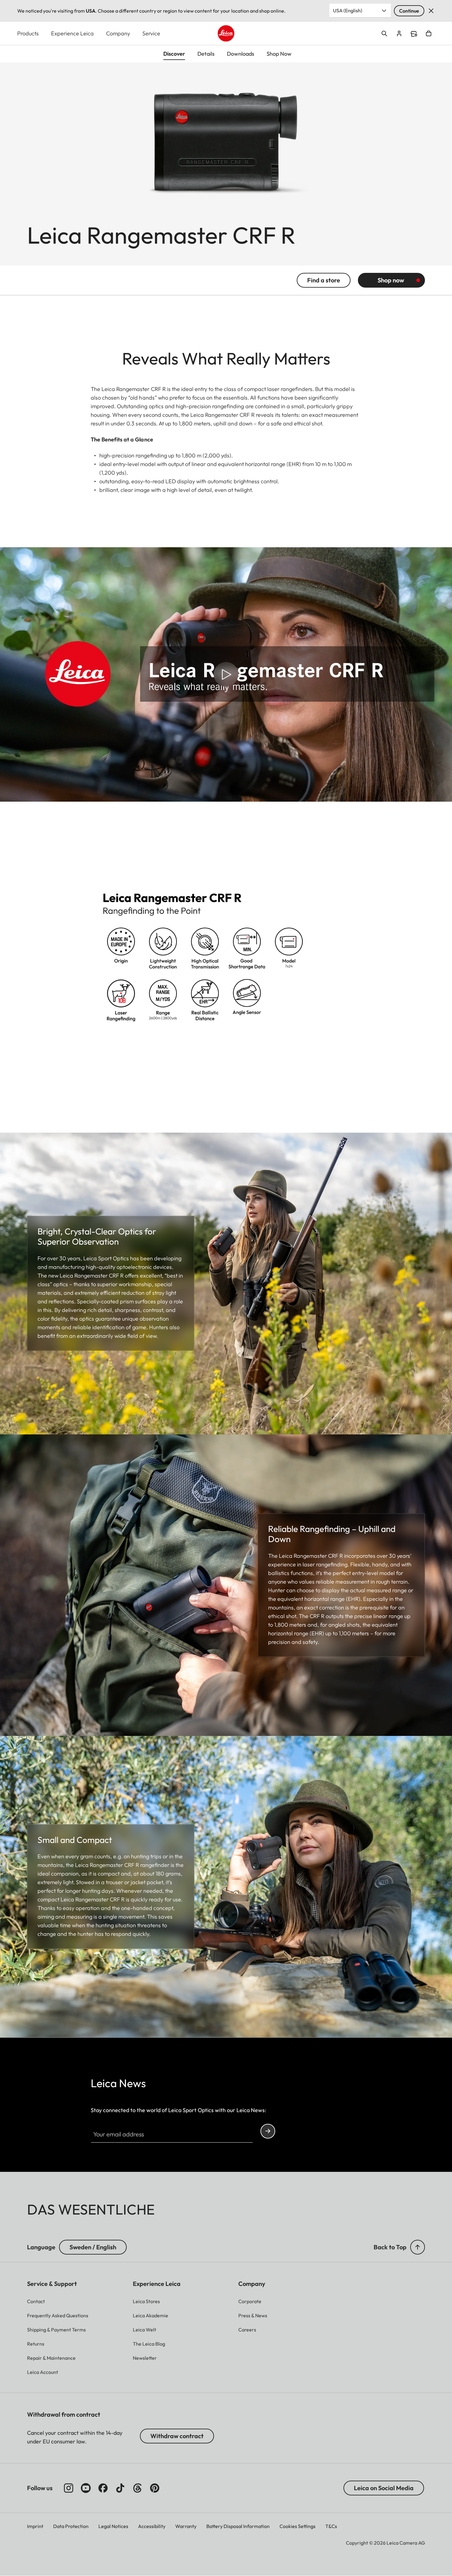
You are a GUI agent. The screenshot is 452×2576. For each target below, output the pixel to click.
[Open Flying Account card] (399, 34)
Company (118, 33)
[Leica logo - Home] (226, 33)
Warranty (186, 2526)
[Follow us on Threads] (137, 2488)
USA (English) (348, 10)
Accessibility (152, 2526)
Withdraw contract (177, 2436)
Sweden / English (93, 2247)
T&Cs (331, 2526)
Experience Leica (72, 33)
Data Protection (71, 2526)
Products (28, 33)
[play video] (226, 674)
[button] (418, 2247)
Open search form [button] (384, 34)
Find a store (414, 34)
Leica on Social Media (384, 2488)
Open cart (429, 34)
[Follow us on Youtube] (86, 2488)
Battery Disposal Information (238, 2526)
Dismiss (431, 11)
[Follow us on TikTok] (120, 2488)
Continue (409, 11)
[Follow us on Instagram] (69, 2488)
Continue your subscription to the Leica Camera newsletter (268, 2131)
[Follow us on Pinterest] (155, 2488)
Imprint (35, 2526)
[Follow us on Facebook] (103, 2488)
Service (151, 33)
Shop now (391, 280)
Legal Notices (113, 2526)
